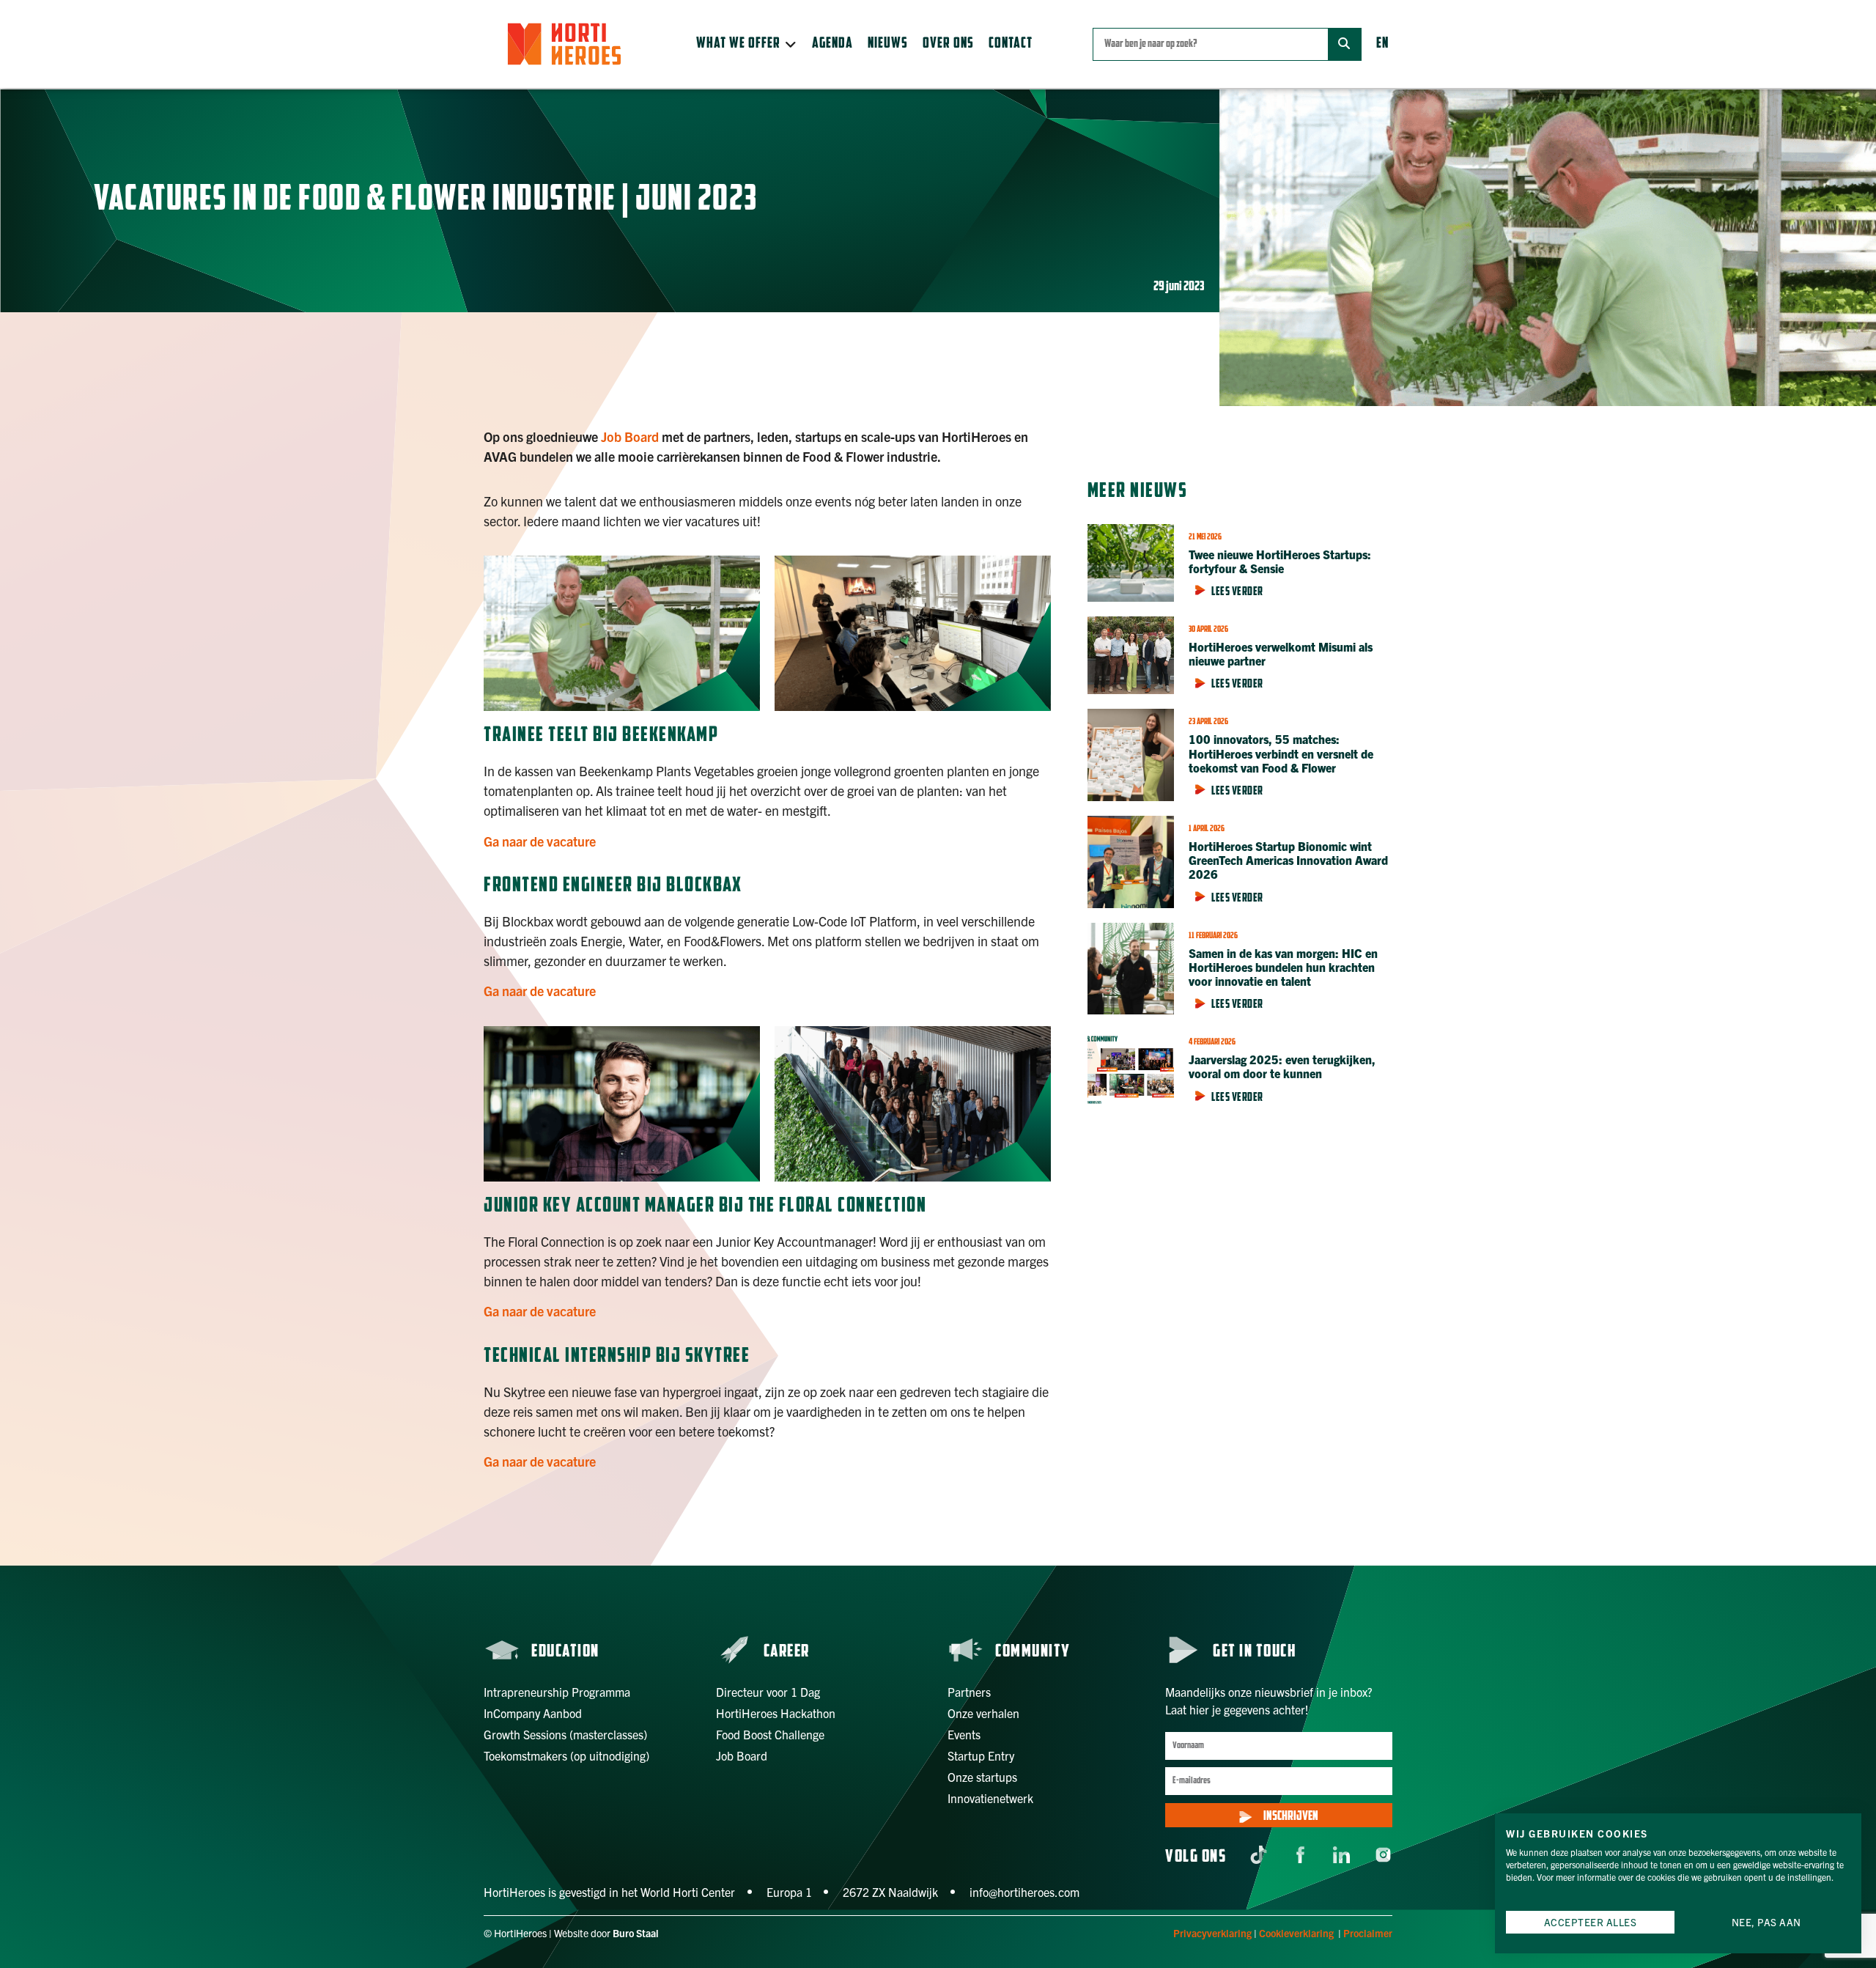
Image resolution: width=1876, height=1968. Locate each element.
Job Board (630, 436)
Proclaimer (1368, 1933)
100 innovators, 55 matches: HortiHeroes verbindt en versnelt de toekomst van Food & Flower (1281, 753)
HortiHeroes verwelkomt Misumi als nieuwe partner (1281, 653)
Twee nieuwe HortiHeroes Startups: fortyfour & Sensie (1280, 561)
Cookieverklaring (1296, 1933)
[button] (747, 44)
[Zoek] (1344, 44)
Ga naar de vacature (540, 841)
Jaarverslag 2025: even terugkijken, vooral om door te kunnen (1282, 1066)
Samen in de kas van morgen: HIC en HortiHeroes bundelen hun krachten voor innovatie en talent (1283, 967)
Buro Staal (636, 1933)
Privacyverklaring (1212, 1933)
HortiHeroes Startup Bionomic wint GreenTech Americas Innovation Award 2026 (1288, 860)
